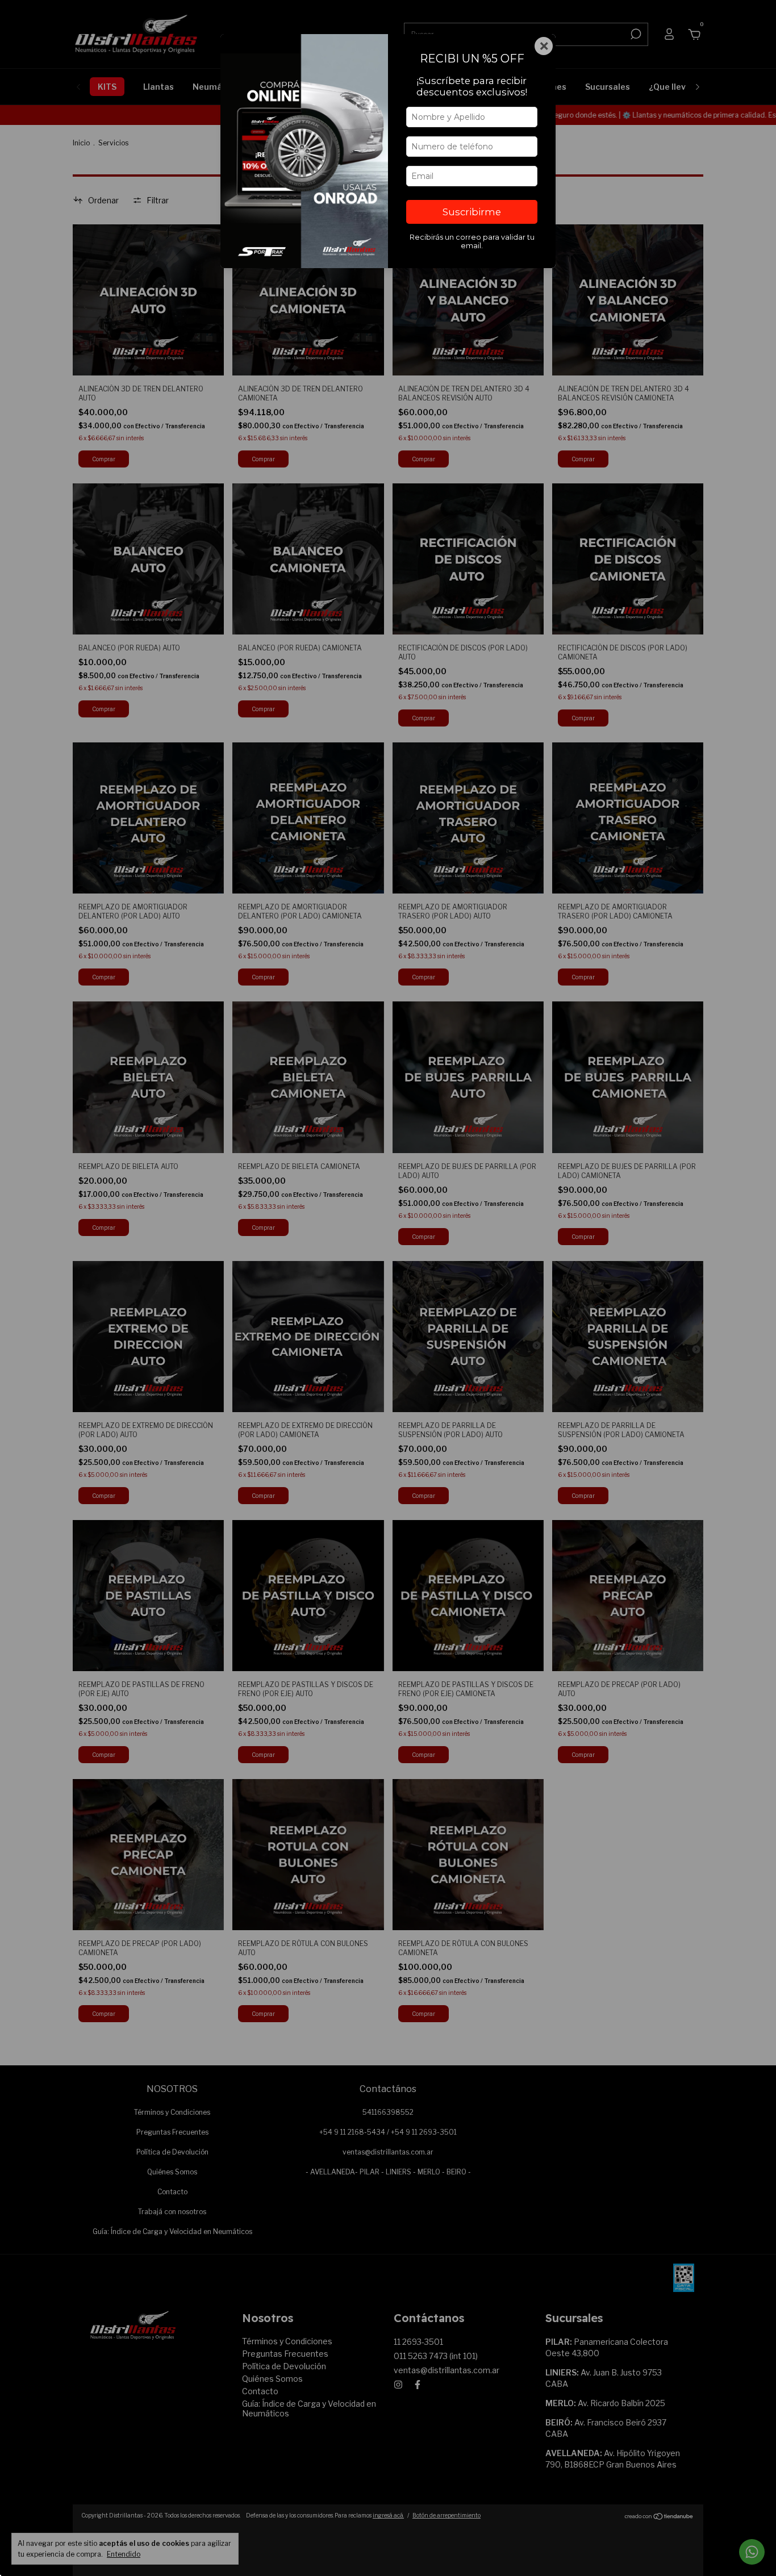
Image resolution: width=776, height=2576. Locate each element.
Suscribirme (472, 212)
